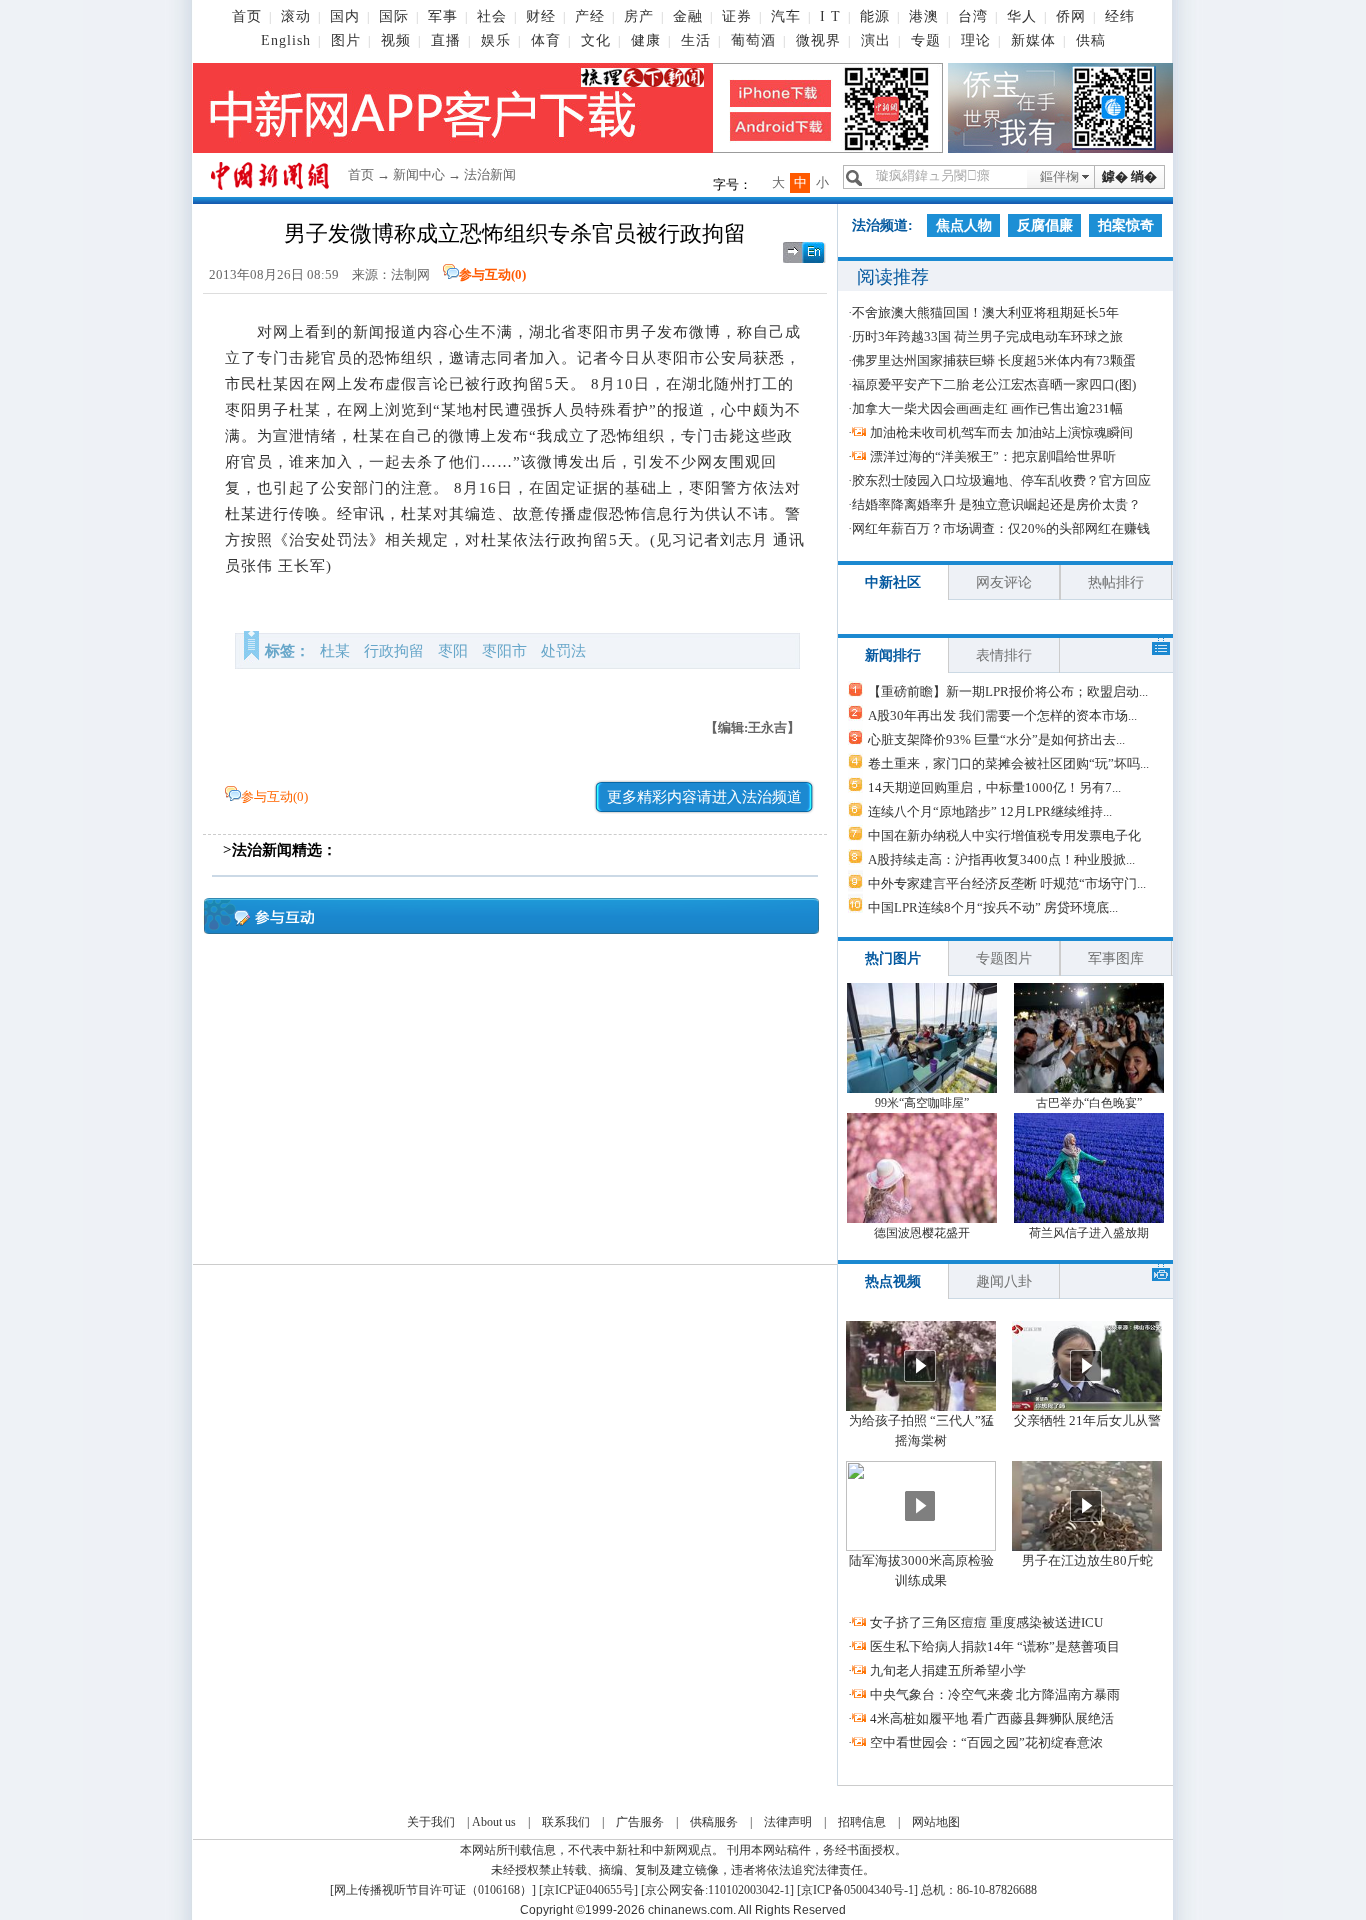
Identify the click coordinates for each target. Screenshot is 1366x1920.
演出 (876, 40)
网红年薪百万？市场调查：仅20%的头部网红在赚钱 (1001, 528)
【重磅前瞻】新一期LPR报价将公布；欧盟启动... (1008, 691)
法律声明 (788, 1822)
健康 (646, 40)
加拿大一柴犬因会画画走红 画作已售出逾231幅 (987, 408)
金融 (688, 16)
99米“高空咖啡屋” (922, 1103)
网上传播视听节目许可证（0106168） (433, 1890)
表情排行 (1004, 655)
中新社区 (893, 582)
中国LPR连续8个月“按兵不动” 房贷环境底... (993, 907)
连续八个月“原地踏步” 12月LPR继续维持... (990, 811)
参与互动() (492, 274)
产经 (590, 16)
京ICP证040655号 (588, 1890)
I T (830, 16)
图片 (346, 40)
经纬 (1120, 16)
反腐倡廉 (1045, 225)
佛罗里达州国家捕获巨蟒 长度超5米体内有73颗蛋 (994, 360)
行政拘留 (394, 651)
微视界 (818, 40)
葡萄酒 (753, 40)
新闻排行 (893, 655)
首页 (247, 16)
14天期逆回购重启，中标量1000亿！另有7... (994, 787)
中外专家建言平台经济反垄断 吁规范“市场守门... (1007, 883)
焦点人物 (964, 225)
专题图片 (1004, 958)
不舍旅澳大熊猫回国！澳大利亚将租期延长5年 (985, 312)
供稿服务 (714, 1822)
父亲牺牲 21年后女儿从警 (1087, 1420)
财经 (541, 16)
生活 (696, 40)
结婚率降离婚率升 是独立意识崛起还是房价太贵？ (996, 504)
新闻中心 (419, 174)
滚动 (296, 16)
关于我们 (431, 1822)
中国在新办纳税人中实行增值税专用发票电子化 (1004, 835)
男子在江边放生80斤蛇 (1087, 1560)
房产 (639, 16)
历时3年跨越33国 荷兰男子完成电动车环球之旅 (987, 336)
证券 (737, 16)
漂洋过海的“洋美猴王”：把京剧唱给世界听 (993, 456)
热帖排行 (1116, 582)
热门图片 (893, 958)
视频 (396, 40)
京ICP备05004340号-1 (857, 1890)
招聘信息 (862, 1822)
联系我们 (566, 1822)
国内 (345, 16)
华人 (1022, 16)
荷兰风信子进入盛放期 (1089, 1233)
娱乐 (496, 40)
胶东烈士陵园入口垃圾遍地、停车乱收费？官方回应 (1001, 480)
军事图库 (1116, 958)
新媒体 (1033, 40)
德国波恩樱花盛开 (922, 1233)
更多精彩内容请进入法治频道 (704, 797)
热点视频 (893, 1281)
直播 (446, 40)
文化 (596, 40)
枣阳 (453, 651)
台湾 (973, 16)
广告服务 (640, 1822)
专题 (926, 40)
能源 (875, 16)
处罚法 (563, 651)
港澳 (924, 16)
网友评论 (1004, 582)
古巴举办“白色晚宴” (1089, 1103)
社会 (492, 16)
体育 (546, 40)
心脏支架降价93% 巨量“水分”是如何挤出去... (996, 739)
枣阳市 (504, 651)
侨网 (1071, 16)
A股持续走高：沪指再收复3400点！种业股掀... (1001, 859)
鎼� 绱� (1129, 176)
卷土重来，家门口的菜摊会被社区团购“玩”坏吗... (1008, 763)
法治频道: (882, 225)
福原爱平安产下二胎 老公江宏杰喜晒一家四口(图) (994, 384)
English (286, 40)
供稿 (1091, 40)
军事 (443, 16)
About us (494, 1822)
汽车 (786, 16)
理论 (976, 40)
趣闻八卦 (1004, 1281)
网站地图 (936, 1822)
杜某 (335, 651)
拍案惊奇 (1126, 225)
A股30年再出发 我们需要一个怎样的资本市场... (1002, 715)
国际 (394, 16)
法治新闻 (490, 174)
